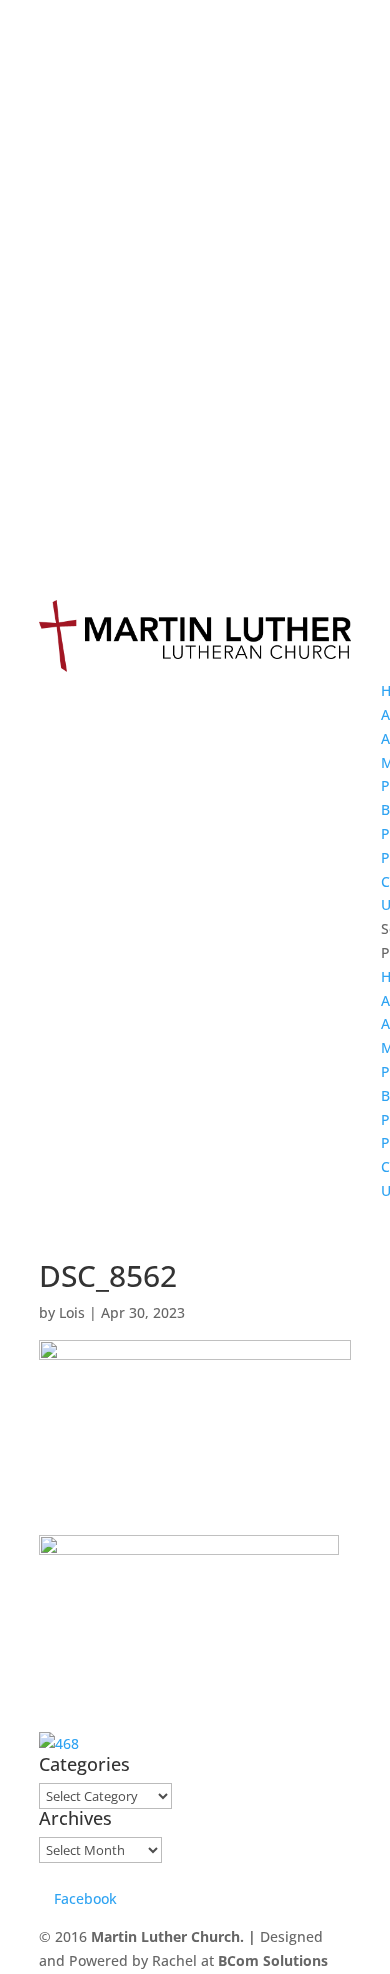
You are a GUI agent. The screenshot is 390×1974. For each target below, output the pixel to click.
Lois (72, 1312)
